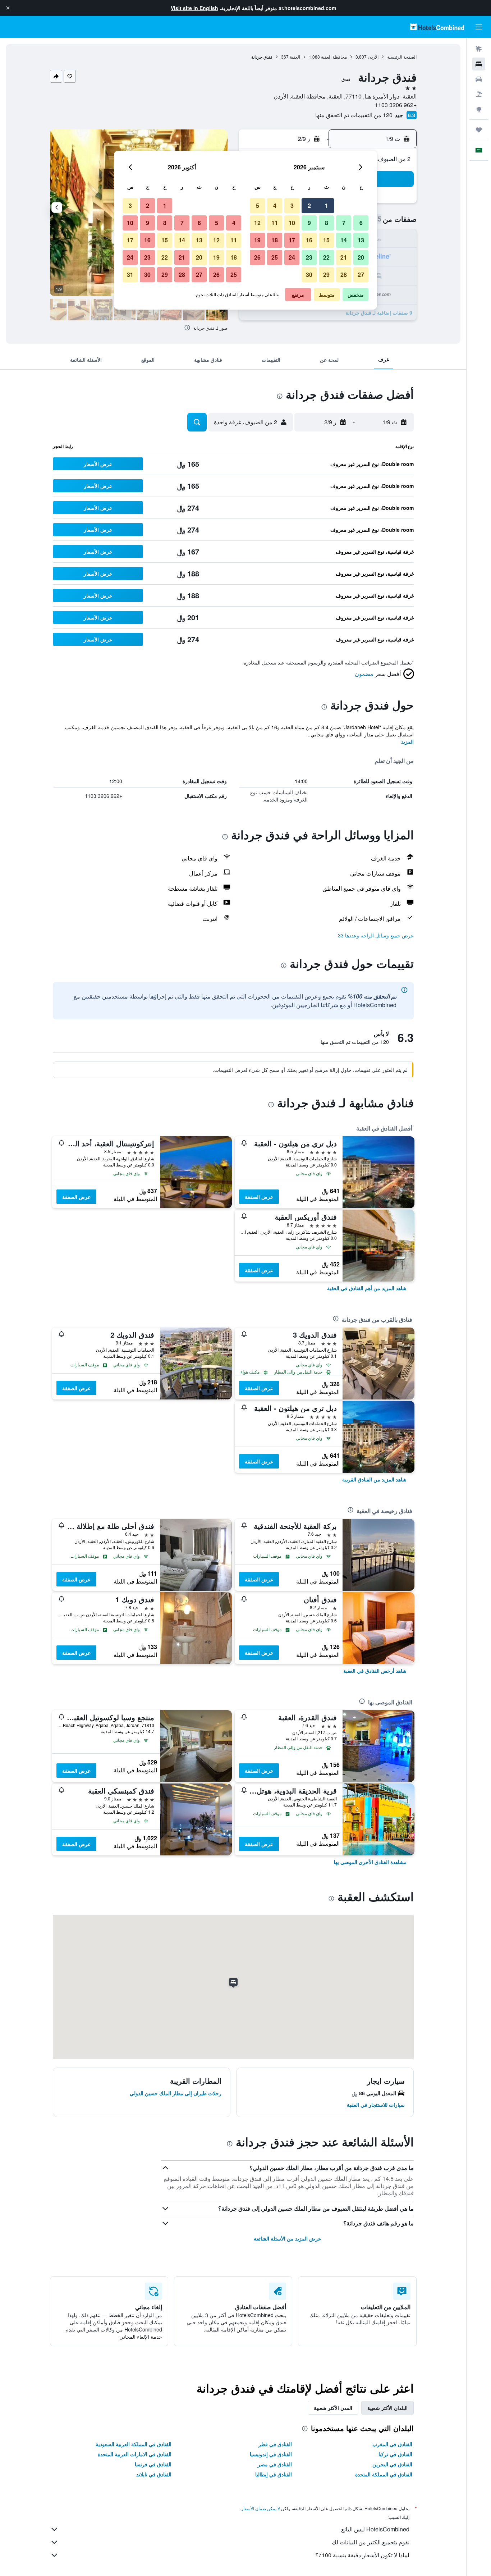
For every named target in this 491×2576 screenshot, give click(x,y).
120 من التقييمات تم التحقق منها (354, 115)
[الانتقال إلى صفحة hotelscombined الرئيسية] (437, 27)
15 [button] (326, 240)
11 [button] (275, 223)
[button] (8, 8)
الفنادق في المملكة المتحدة (384, 2474)
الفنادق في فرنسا (153, 2464)
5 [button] (258, 205)
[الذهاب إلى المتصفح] (479, 109)
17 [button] (292, 240)
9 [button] (309, 223)
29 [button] (326, 275)
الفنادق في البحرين (392, 2464)
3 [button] (292, 205)
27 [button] (361, 275)
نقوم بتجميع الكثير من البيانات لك (371, 2542)
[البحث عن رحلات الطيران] (479, 49)
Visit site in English (194, 8)
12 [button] (257, 223)
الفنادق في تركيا (395, 2454)
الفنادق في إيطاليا (274, 2474)
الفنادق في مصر (275, 2464)
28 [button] (344, 275)
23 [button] (309, 257)
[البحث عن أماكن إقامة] (479, 64)
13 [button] (361, 240)
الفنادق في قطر (275, 2444)
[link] (367, 1288)
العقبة (295, 57)
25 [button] (275, 257)
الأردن (373, 57)
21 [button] (344, 257)
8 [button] (327, 223)
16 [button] (309, 240)
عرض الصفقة (259, 1197)
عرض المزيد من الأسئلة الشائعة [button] (287, 2238)
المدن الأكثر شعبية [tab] (333, 2408)
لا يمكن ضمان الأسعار (261, 2508)
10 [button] (292, 223)
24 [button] (292, 257)
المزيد (407, 741)
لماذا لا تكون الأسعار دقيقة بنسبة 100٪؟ (362, 2555)
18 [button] (275, 240)
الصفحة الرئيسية (402, 57)
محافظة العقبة (334, 57)
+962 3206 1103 (396, 105)
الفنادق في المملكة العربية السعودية (134, 2444)
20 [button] (361, 257)
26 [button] (257, 257)
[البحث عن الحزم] (479, 94)
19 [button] (257, 240)
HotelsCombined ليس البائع (375, 2529)
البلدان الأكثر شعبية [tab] (387, 2408)
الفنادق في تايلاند (154, 2474)
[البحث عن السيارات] (479, 79)
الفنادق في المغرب (392, 2444)
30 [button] (309, 275)
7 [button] (344, 223)
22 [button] (326, 257)
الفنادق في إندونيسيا (271, 2454)
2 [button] (309, 205)
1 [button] (327, 205)
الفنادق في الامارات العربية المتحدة (135, 2454)
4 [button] (275, 205)
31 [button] (130, 275)
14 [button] (344, 240)
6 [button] (361, 223)
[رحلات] (479, 130)
